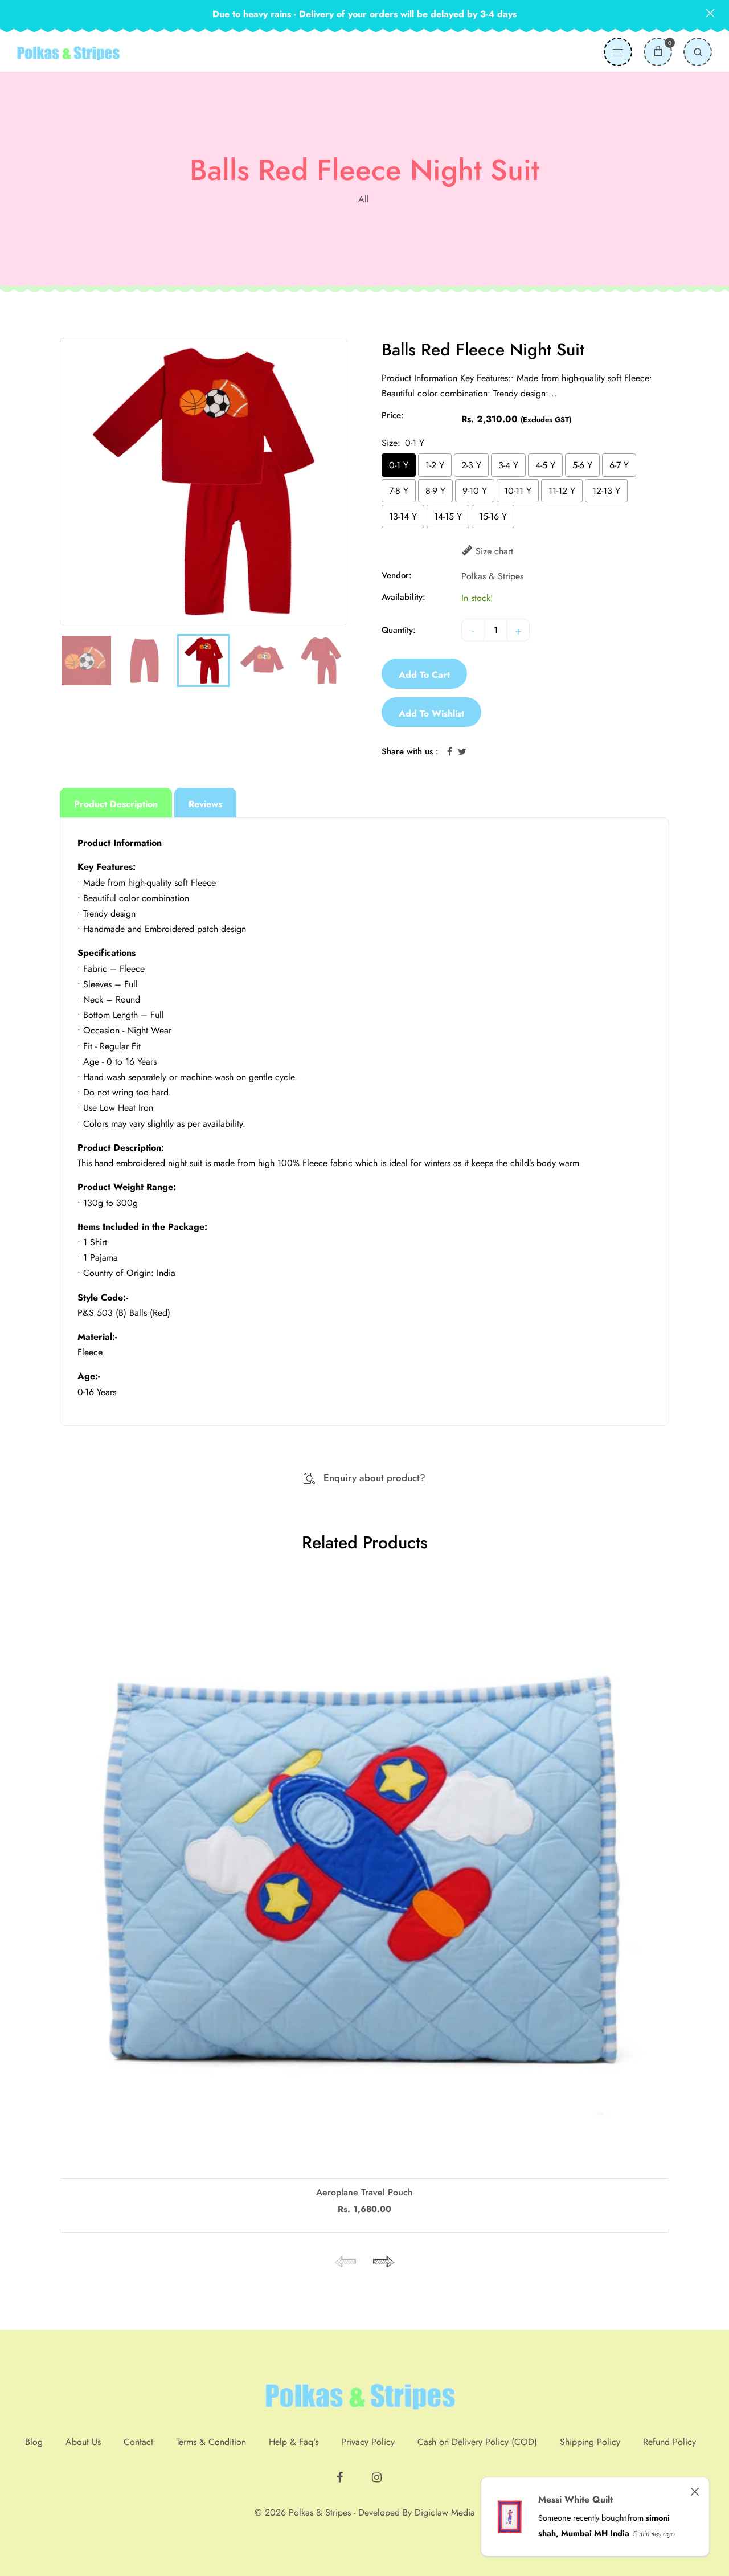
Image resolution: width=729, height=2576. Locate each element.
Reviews (205, 804)
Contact (138, 2442)
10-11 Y (518, 491)
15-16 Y (493, 516)
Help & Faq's (294, 2442)
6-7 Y (619, 465)
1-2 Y (435, 465)
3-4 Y (508, 465)
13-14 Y (403, 516)
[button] (382, 2262)
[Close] (695, 2492)
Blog (34, 2442)
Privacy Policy (368, 2442)
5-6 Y (582, 465)
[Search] (698, 52)
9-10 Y (475, 491)
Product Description (116, 804)
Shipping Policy (590, 2442)
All (364, 199)
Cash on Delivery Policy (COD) (477, 2442)
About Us (83, 2442)
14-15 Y (448, 516)
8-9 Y (435, 491)
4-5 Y (545, 465)
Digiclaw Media (445, 2512)
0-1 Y (399, 465)
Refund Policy (669, 2442)
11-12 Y (562, 491)
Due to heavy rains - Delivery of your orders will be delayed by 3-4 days (364, 14)
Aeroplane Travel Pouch (364, 2192)
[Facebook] (341, 2473)
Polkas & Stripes (492, 576)
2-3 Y (471, 465)
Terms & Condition (211, 2442)
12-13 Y (606, 491)
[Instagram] (378, 2473)
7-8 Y (399, 491)
